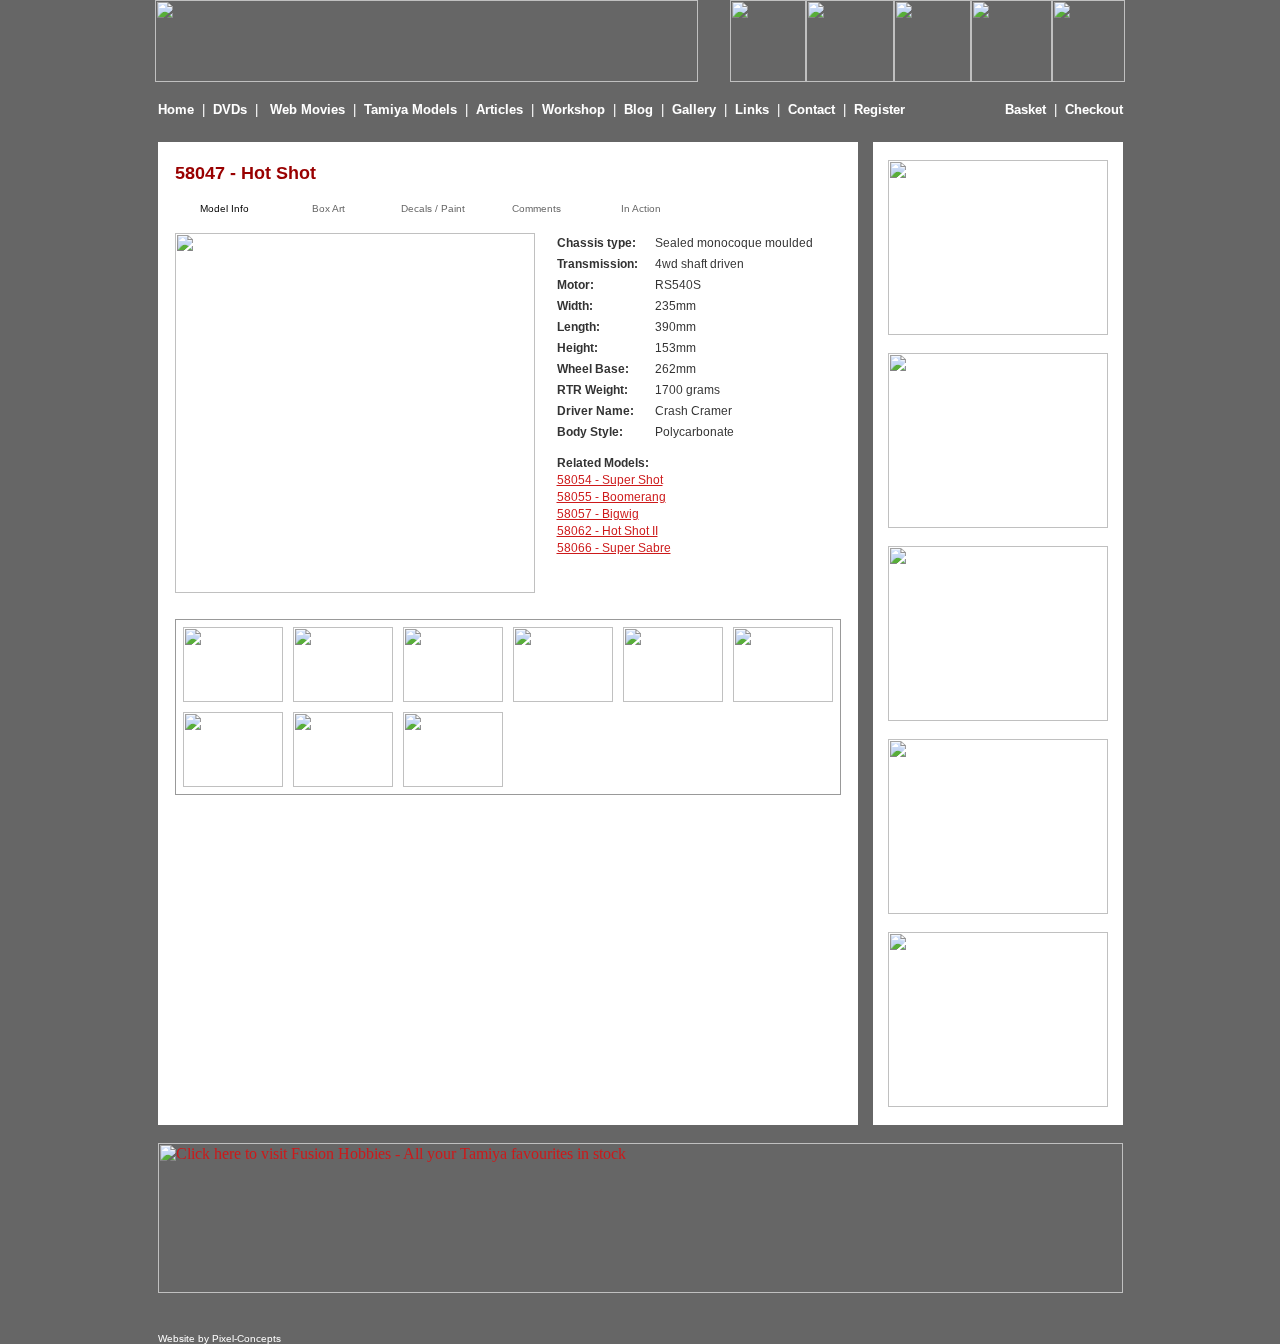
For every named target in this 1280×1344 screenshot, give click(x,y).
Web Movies (307, 109)
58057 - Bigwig (598, 514)
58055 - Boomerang (611, 497)
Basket (1025, 109)
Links (752, 109)
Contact (811, 109)
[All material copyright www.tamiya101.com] (233, 696)
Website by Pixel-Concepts (219, 1338)
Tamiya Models (410, 109)
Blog (638, 109)
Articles (501, 109)
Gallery (694, 109)
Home (176, 109)
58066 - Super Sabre (614, 548)
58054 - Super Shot (610, 480)
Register (879, 109)
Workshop (573, 109)
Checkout (1094, 109)
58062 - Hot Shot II (607, 531)
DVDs (230, 109)
